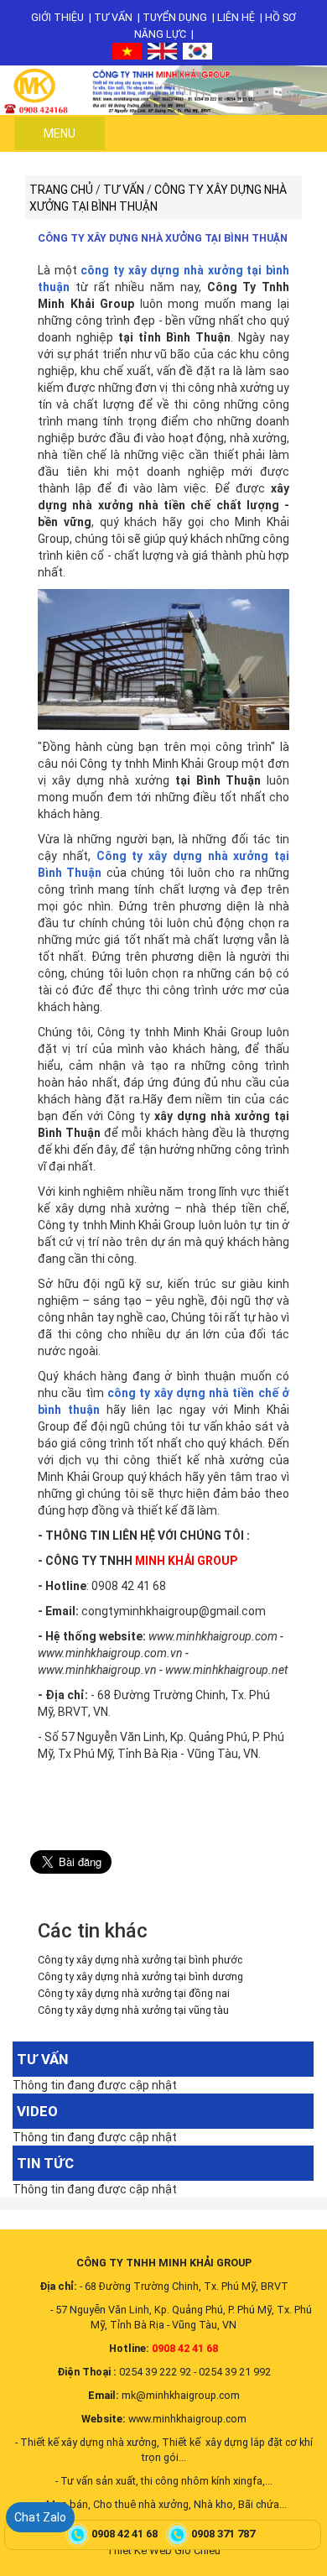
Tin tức (45, 2163)
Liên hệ (236, 17)
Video (37, 2111)
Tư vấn (113, 17)
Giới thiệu (57, 17)
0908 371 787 (224, 2534)
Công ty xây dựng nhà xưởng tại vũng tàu (133, 2010)
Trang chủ (61, 190)
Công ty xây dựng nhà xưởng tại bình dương (140, 1976)
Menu (60, 133)
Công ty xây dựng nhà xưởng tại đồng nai (134, 1993)
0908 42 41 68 (126, 2534)
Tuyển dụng (175, 17)
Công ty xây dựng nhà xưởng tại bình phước (140, 1960)
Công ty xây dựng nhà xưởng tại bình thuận (163, 238)
